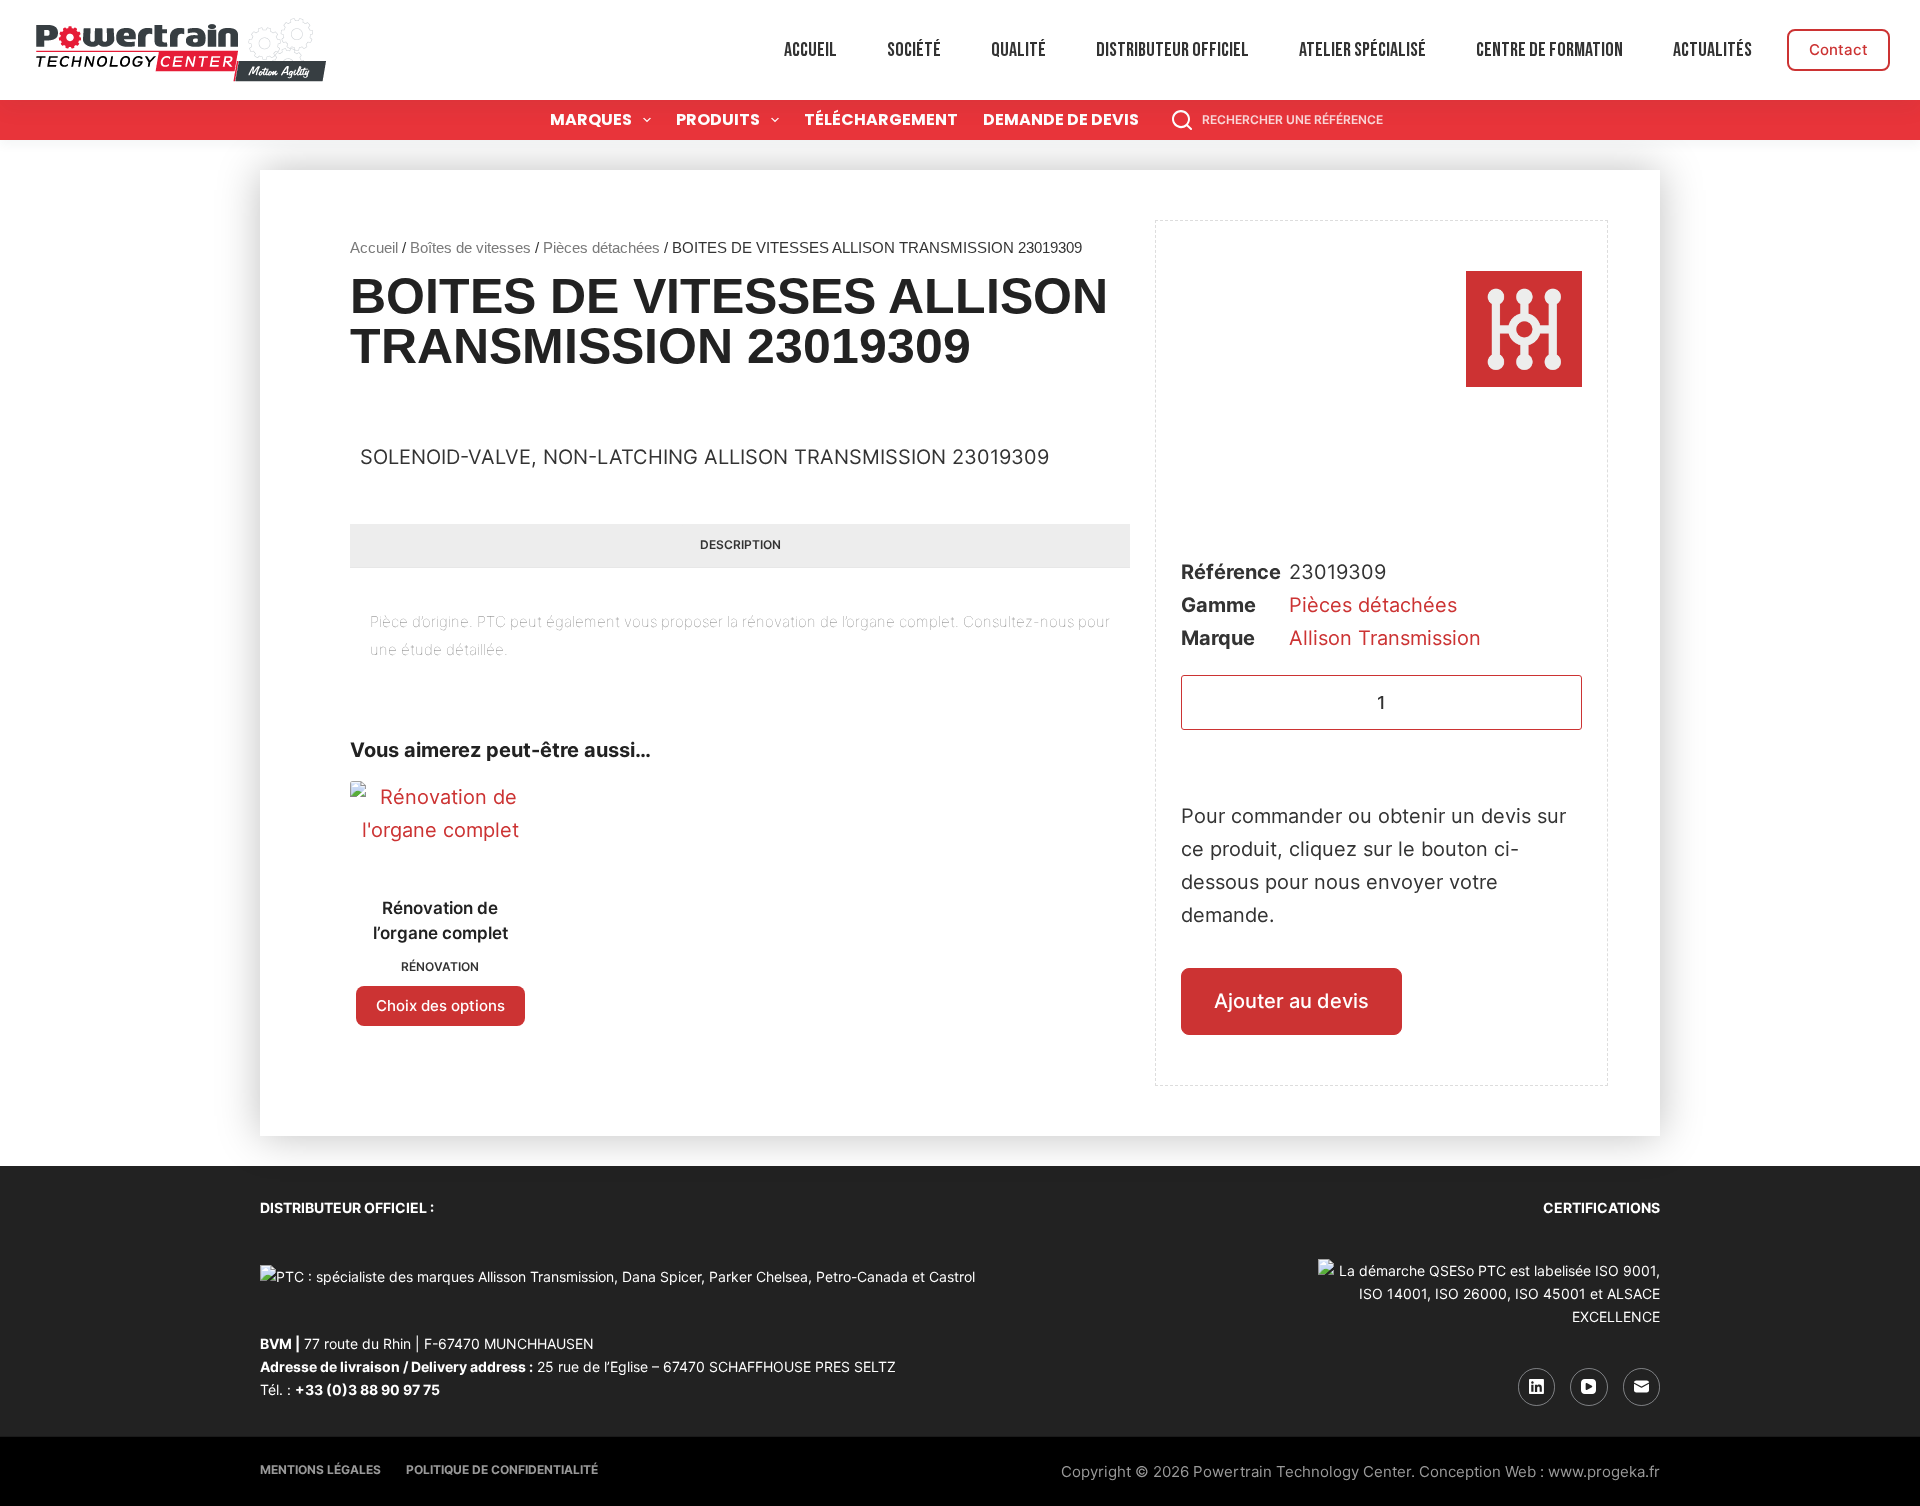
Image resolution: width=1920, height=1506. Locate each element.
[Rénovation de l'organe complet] (440, 826)
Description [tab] (740, 544)
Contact (1838, 49)
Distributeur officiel (1172, 50)
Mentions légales (320, 1469)
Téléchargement (881, 119)
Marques (591, 119)
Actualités (1712, 50)
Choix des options (440, 1005)
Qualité (1018, 50)
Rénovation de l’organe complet (440, 921)
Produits (718, 119)
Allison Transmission (1385, 638)
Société (914, 50)
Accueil (810, 50)
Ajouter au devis (1291, 1001)
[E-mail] (1642, 1387)
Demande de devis (1061, 119)
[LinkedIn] (1537, 1387)
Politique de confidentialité (502, 1469)
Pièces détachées (601, 247)
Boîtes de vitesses (470, 247)
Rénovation (440, 966)
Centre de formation (1549, 50)
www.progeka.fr (1604, 1471)
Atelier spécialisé (1362, 50)
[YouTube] (1589, 1387)
